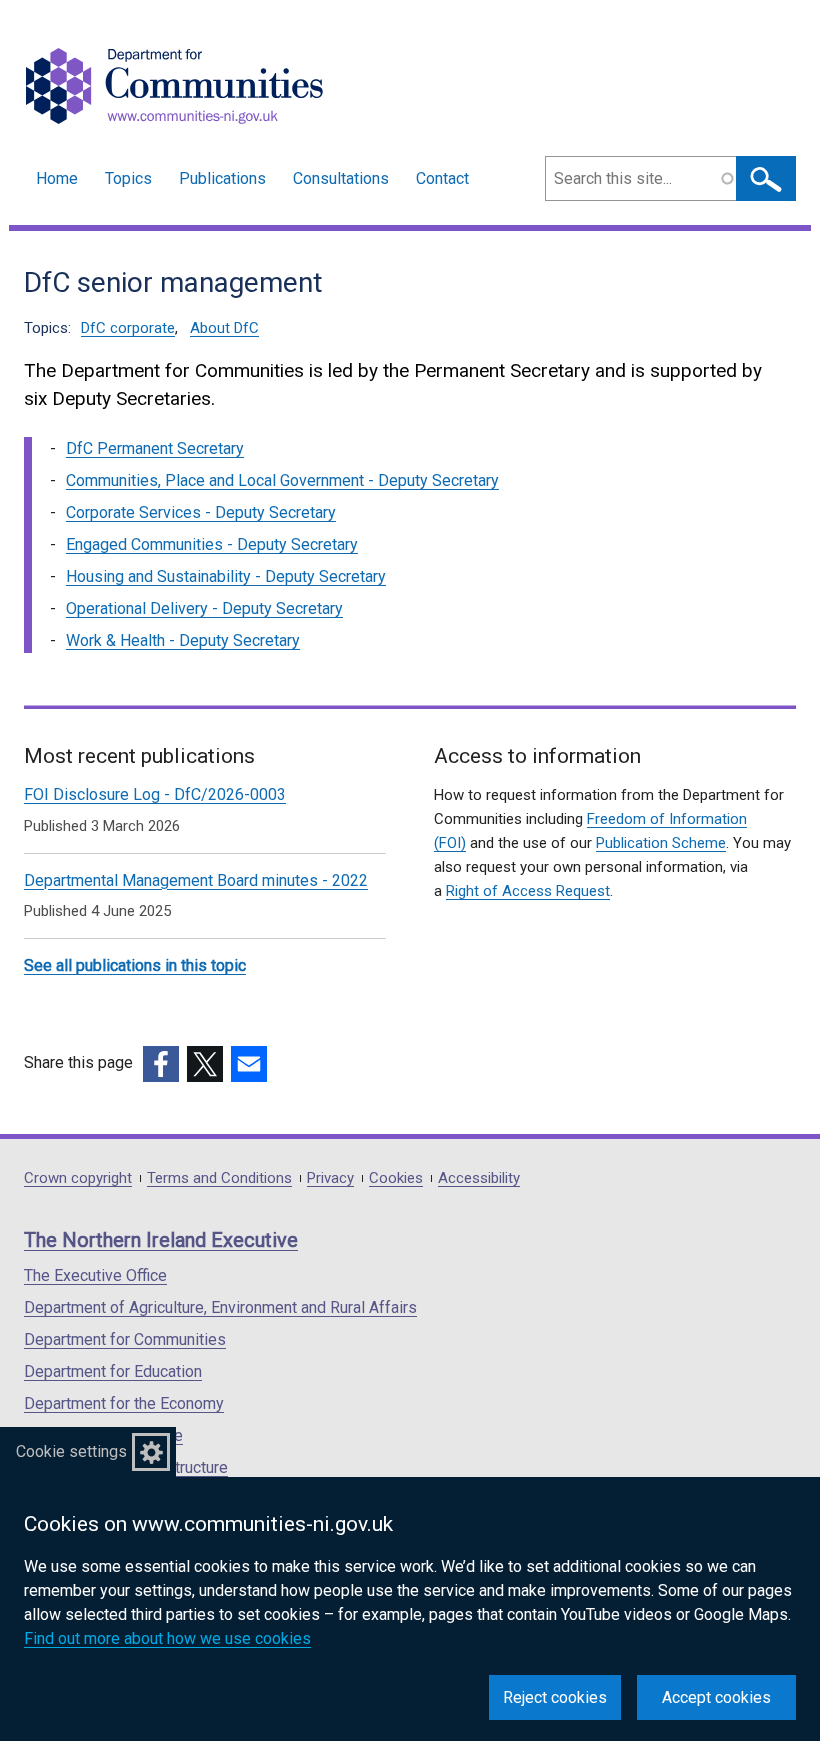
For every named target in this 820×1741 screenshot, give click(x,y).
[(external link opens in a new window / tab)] (161, 1064)
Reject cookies (555, 1697)
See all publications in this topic (135, 965)
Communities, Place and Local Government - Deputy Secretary (282, 480)
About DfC (224, 328)
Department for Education (113, 1371)
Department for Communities (125, 1339)
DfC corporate (128, 328)
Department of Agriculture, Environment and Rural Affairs (220, 1307)
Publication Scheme (661, 843)
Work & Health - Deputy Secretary (183, 640)
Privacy (330, 1178)
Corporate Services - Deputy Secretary (201, 512)
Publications (222, 178)
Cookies (396, 1178)
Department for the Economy (124, 1403)
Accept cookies (716, 1697)
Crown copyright (78, 1178)
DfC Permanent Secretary (155, 448)
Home (57, 178)
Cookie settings (71, 1451)
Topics (128, 178)
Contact (442, 178)
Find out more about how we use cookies (167, 1638)
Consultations (341, 178)
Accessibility (479, 1178)
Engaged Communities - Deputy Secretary (212, 544)
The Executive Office (95, 1275)
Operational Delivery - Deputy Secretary (204, 608)
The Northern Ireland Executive (161, 1240)
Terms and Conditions (219, 1178)
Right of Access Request (528, 891)
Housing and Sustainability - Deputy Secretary (226, 576)
